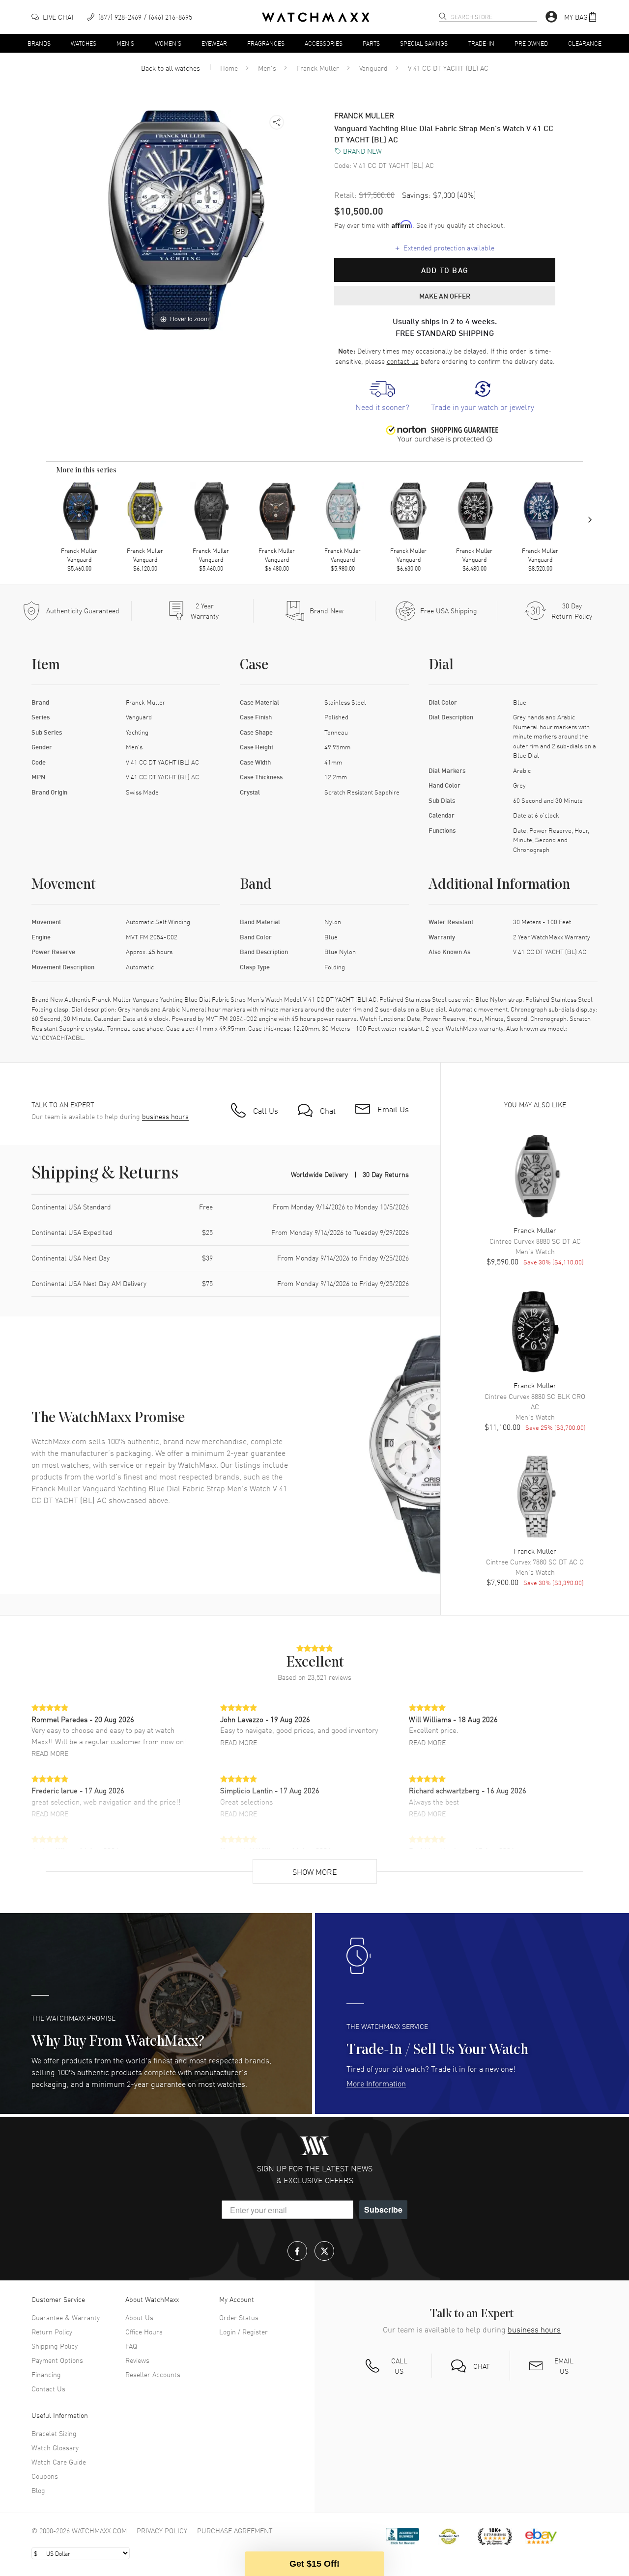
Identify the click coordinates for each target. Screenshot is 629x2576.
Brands (39, 43)
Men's (125, 43)
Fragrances (266, 43)
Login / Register (243, 2331)
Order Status (239, 2317)
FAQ (131, 2346)
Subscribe (383, 2209)
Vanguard (373, 68)
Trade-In (481, 43)
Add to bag (445, 270)
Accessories (324, 43)
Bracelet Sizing (54, 2433)
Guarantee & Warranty (66, 2317)
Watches (84, 43)
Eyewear (214, 43)
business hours (165, 1116)
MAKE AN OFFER (445, 296)
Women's (168, 43)
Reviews (137, 2360)
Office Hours (144, 2331)
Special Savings (424, 43)
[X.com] (324, 2251)
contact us (403, 361)
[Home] (316, 17)
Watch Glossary (55, 2447)
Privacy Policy (162, 2530)
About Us (139, 2317)
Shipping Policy (55, 2346)
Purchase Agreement (235, 2530)
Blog (38, 2490)
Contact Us (48, 2388)
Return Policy (52, 2331)
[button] (581, 17)
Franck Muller (318, 68)
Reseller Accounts (153, 2374)
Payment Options (57, 2360)
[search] (443, 16)
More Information (376, 2083)
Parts (371, 43)
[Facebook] (297, 2251)
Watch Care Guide (59, 2462)
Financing (46, 2374)
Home (229, 68)
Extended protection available (445, 247)
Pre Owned (531, 43)
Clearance (585, 43)
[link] (382, 397)
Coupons (45, 2476)
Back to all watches (171, 68)
